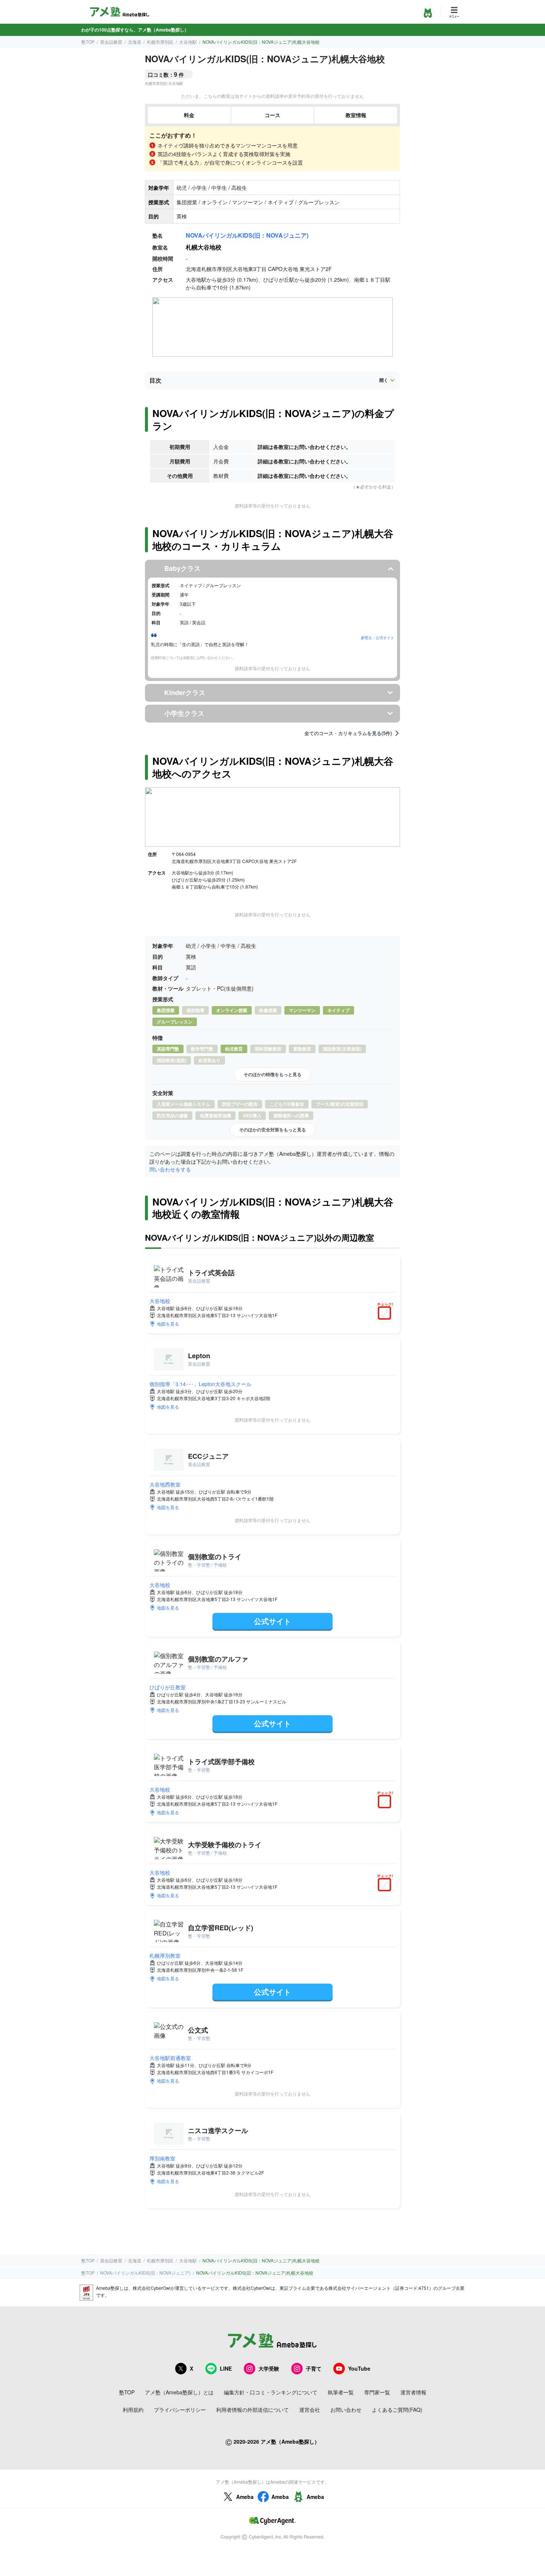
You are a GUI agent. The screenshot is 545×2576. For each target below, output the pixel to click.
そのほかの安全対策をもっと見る (272, 1130)
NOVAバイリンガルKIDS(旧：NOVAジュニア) (247, 235)
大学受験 (269, 2368)
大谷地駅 (188, 42)
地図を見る (168, 1324)
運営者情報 (413, 2392)
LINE (226, 2368)
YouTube (359, 2368)
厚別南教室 (162, 2158)
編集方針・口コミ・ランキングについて (271, 2392)
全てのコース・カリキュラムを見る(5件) (348, 733)
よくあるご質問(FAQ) (397, 2410)
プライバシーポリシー (180, 2410)
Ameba (245, 2497)
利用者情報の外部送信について (252, 2410)
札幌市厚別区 (160, 42)
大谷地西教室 (165, 1484)
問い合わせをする (170, 1169)
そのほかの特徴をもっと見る (272, 1074)
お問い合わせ (346, 2410)
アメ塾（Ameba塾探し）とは (179, 2392)
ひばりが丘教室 (168, 1687)
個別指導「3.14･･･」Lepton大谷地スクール (200, 1384)
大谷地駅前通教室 (170, 2058)
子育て (314, 2368)
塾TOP (88, 42)
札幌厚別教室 (165, 1955)
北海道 (135, 42)
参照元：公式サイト (377, 638)
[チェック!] (386, 1314)
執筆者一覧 (341, 2392)
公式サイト (272, 1621)
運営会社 (310, 2410)
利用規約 (133, 2410)
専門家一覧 (377, 2392)
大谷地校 (160, 1301)
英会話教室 (111, 42)
